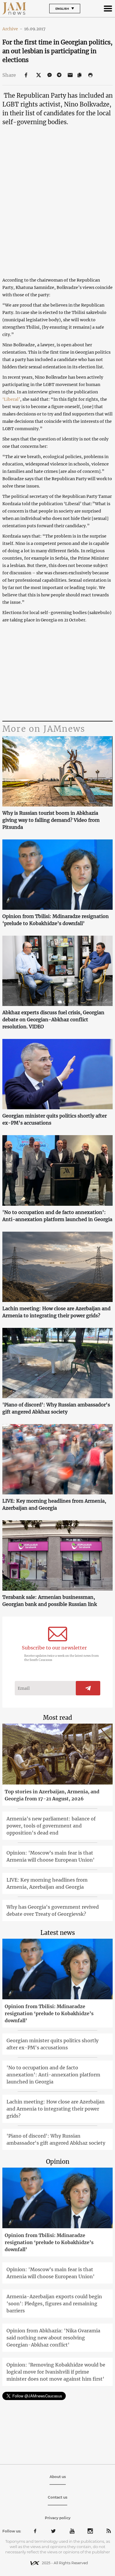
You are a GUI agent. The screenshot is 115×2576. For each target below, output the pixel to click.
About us (58, 2477)
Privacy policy (58, 2518)
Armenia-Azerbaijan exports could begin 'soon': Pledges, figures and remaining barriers (54, 2304)
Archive (12, 29)
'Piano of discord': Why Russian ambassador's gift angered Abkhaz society (56, 1408)
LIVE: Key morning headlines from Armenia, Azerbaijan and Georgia (54, 1504)
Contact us (57, 2497)
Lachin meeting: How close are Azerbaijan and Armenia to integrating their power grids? (56, 1312)
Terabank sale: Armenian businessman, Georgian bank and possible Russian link (50, 1601)
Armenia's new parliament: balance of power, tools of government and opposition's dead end (51, 1826)
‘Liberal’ (11, 399)
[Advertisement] (57, 672)
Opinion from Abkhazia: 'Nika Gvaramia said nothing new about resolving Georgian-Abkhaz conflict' (53, 2338)
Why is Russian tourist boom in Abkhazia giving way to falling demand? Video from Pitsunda (51, 820)
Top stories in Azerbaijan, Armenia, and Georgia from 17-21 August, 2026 (52, 1795)
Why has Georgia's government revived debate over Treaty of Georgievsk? (53, 1910)
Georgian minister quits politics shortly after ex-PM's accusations (55, 1119)
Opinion (58, 2162)
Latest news (58, 1933)
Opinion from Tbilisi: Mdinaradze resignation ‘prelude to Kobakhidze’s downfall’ (56, 920)
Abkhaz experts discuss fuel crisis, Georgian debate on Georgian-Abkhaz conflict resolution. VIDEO (53, 1020)
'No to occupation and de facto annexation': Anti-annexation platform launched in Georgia (57, 1216)
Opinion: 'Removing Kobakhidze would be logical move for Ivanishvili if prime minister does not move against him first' (56, 2372)
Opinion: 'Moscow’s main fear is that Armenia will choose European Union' (51, 1856)
